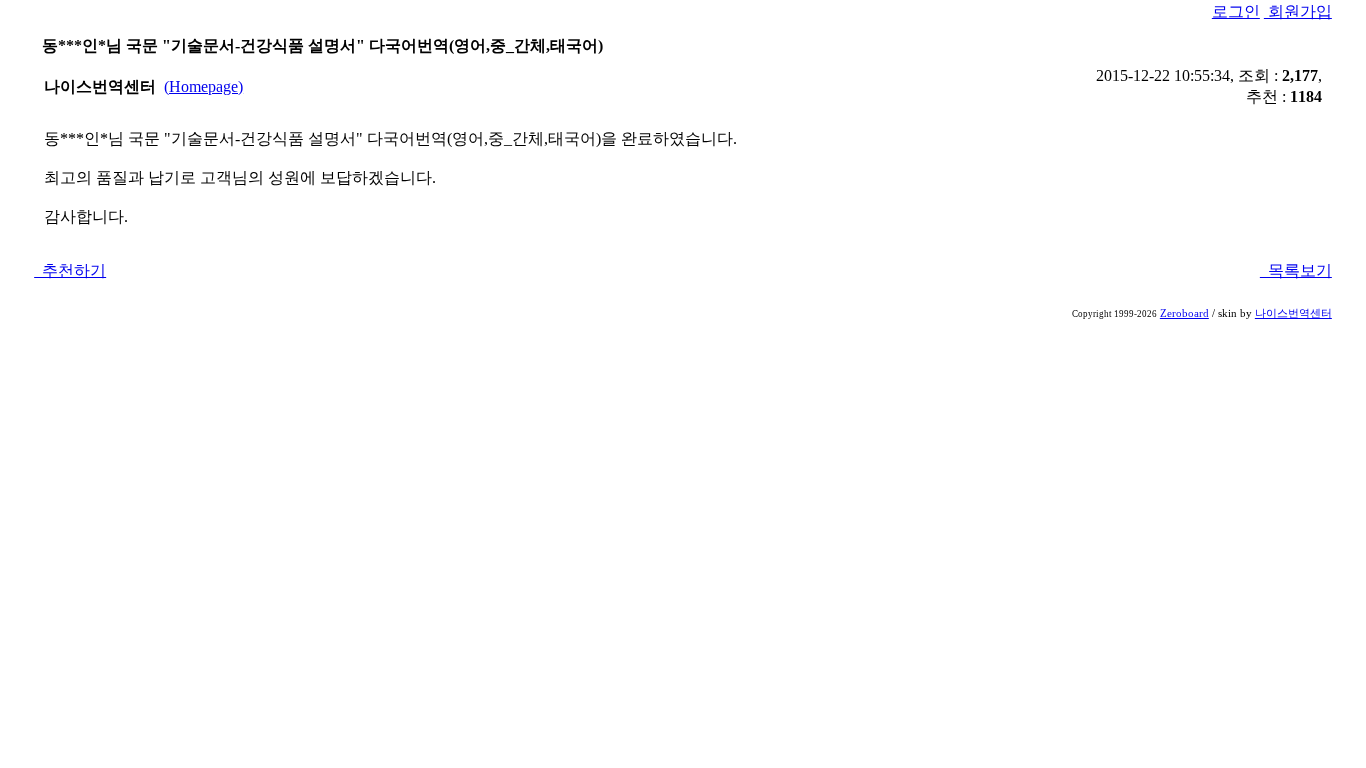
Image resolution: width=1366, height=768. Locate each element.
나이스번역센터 (1293, 313)
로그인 (1236, 11)
